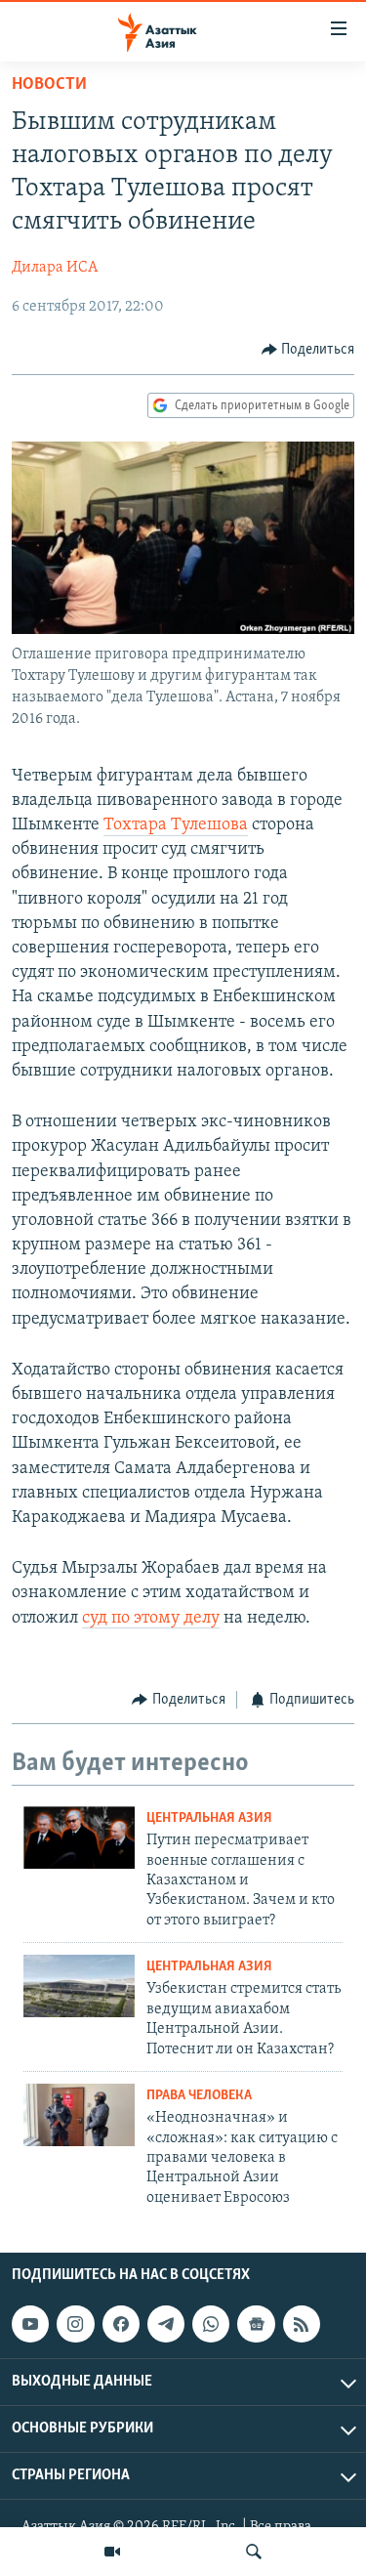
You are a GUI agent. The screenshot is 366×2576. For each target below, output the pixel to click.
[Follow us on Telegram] (166, 2324)
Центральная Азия (209, 1818)
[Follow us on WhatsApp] (211, 2324)
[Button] (308, 350)
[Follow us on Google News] (256, 2324)
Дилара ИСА (55, 268)
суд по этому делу (151, 1619)
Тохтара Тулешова (176, 825)
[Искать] (254, 2552)
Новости (49, 85)
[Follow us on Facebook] (121, 2324)
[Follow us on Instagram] (75, 2324)
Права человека (199, 2096)
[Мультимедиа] (112, 2552)
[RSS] (302, 2324)
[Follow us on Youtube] (30, 2324)
